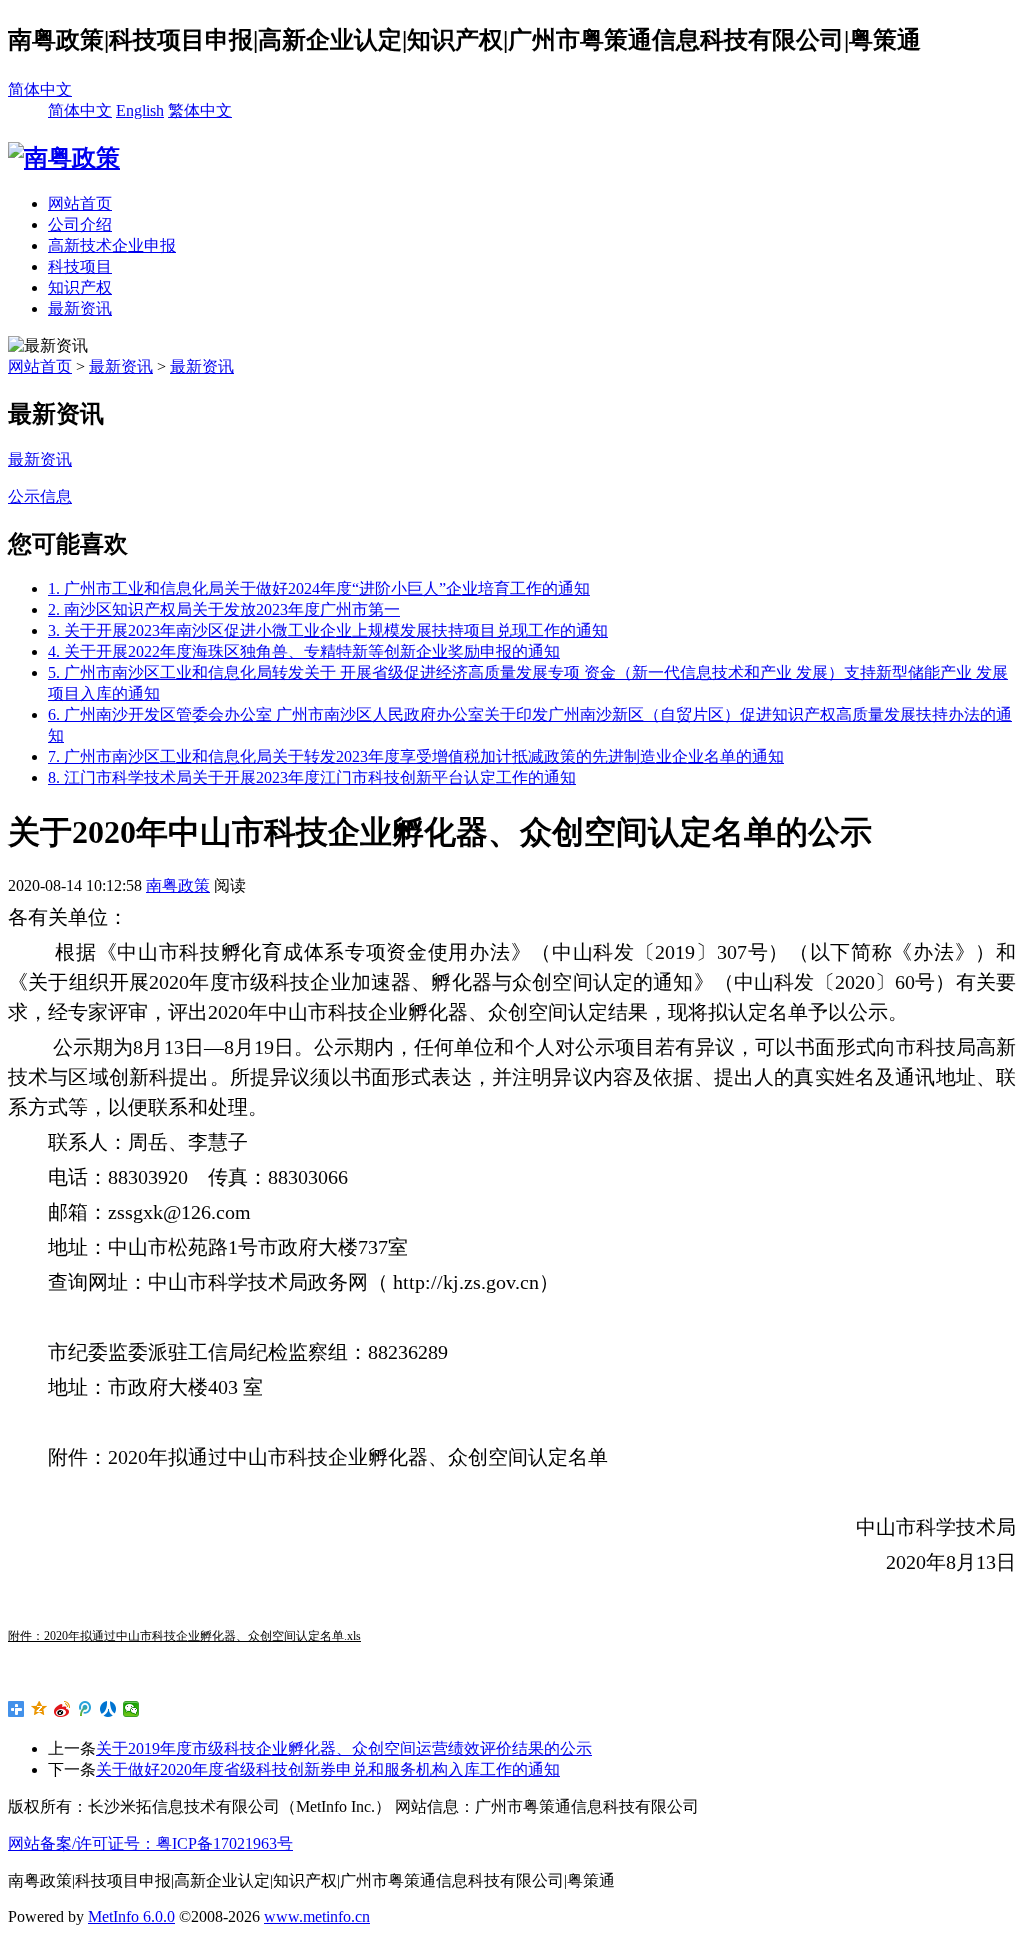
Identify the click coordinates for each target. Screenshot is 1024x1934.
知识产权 (80, 287)
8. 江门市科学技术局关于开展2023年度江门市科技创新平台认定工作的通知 (312, 777)
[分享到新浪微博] (62, 1709)
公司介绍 (80, 224)
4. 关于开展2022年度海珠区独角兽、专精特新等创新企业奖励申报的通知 (304, 651)
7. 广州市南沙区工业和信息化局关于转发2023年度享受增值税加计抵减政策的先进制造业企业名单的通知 (416, 756)
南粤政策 (178, 885)
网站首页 (80, 203)
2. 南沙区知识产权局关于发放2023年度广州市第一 (224, 609)
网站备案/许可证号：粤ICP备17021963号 (150, 1843)
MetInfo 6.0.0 (131, 1916)
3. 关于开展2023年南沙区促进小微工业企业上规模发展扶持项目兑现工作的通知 (328, 630)
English (140, 110)
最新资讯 (80, 308)
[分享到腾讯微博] (85, 1709)
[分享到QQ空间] (39, 1709)
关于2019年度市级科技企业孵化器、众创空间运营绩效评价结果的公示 (344, 1748)
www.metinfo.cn (317, 1916)
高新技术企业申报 (112, 245)
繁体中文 (200, 110)
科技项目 (80, 266)
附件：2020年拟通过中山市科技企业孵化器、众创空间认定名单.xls (184, 1636)
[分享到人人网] (108, 1709)
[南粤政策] (64, 158)
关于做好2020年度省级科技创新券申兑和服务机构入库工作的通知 (328, 1769)
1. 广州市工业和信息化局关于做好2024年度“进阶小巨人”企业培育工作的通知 (319, 588)
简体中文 (40, 89)
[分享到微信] (131, 1709)
